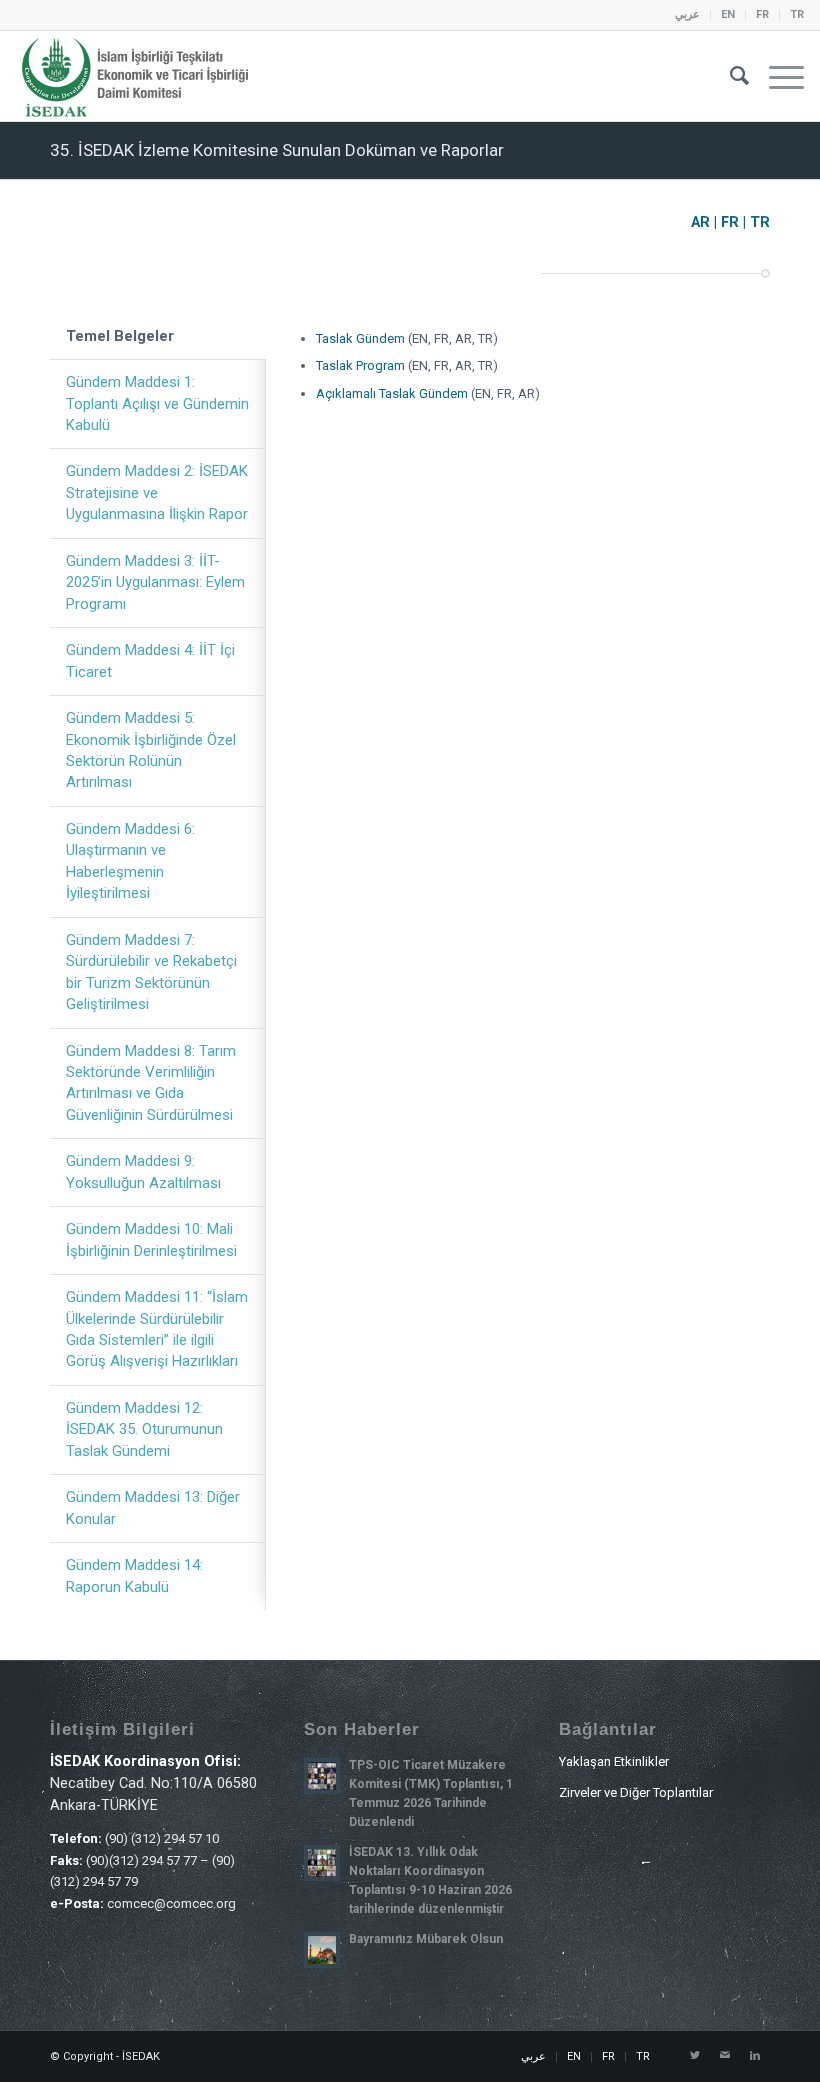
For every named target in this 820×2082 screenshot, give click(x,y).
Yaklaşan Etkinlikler (614, 1761)
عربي (687, 14)
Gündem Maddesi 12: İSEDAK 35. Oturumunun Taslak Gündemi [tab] (144, 1429)
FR (762, 14)
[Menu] (776, 76)
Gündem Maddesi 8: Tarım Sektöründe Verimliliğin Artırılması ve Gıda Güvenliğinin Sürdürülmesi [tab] (151, 1083)
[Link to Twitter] (695, 2056)
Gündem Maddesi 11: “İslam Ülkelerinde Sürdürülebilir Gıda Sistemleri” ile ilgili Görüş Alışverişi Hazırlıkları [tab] (157, 1329)
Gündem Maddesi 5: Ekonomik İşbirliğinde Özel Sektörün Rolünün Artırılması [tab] (151, 750)
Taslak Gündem (360, 338)
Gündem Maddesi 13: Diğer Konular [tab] (153, 1507)
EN (728, 14)
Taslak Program (360, 365)
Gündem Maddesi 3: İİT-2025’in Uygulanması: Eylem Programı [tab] (155, 582)
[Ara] (729, 76)
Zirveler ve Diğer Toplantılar (636, 1792)
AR (700, 222)
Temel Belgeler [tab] (120, 336)
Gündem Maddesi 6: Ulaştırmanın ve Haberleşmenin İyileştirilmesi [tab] (130, 861)
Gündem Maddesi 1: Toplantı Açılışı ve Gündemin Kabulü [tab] (157, 403)
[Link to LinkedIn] (755, 2056)
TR (797, 14)
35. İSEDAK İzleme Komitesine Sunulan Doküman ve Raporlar (277, 150)
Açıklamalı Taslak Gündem (393, 393)
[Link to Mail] (725, 2056)
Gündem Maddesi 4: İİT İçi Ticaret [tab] (150, 660)
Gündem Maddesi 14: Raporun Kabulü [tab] (134, 1575)
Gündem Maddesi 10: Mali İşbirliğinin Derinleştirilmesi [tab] (151, 1239)
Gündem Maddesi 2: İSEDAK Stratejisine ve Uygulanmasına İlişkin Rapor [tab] (157, 492)
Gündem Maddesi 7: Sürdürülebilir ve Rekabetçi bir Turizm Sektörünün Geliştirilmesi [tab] (151, 972)
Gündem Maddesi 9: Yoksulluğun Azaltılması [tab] (143, 1171)
